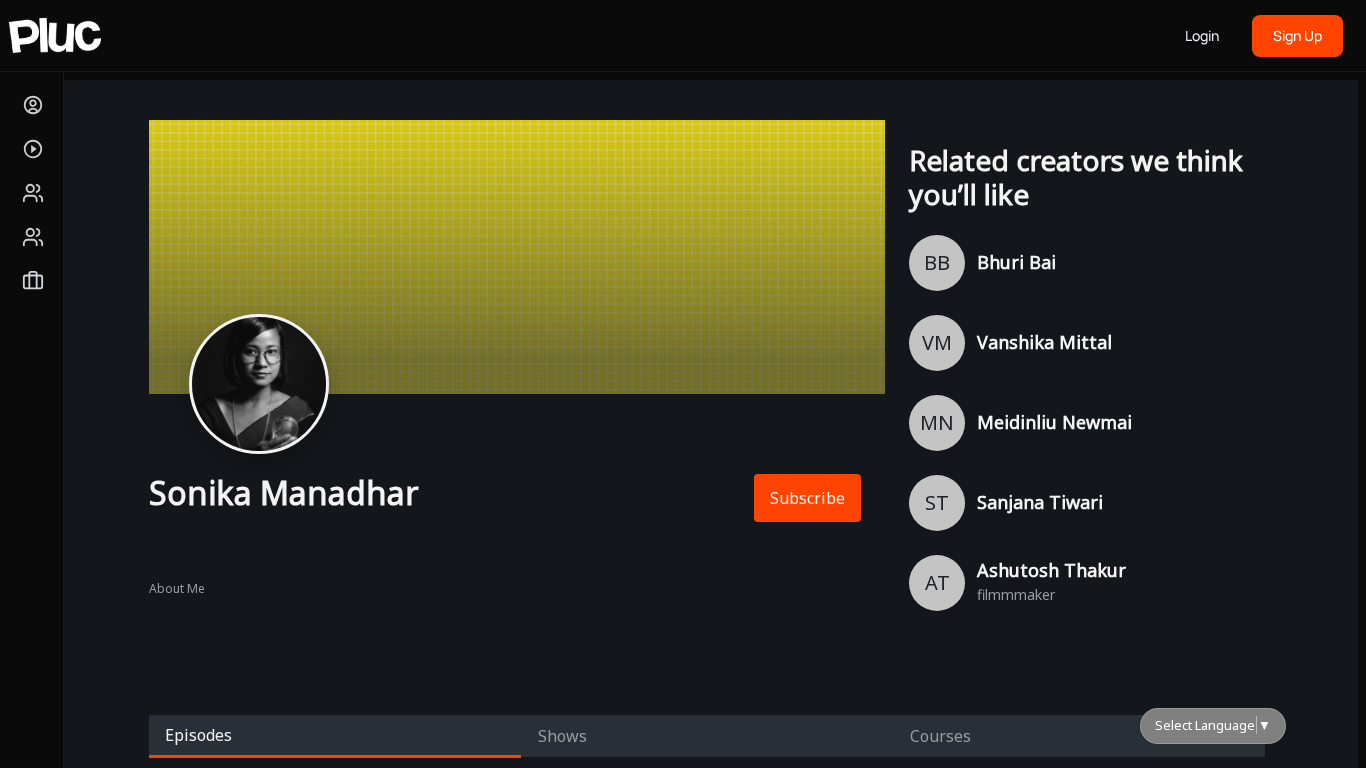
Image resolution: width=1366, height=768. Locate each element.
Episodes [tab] (198, 735)
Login (1202, 35)
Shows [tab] (562, 736)
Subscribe (807, 498)
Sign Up (1297, 35)
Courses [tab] (940, 736)
